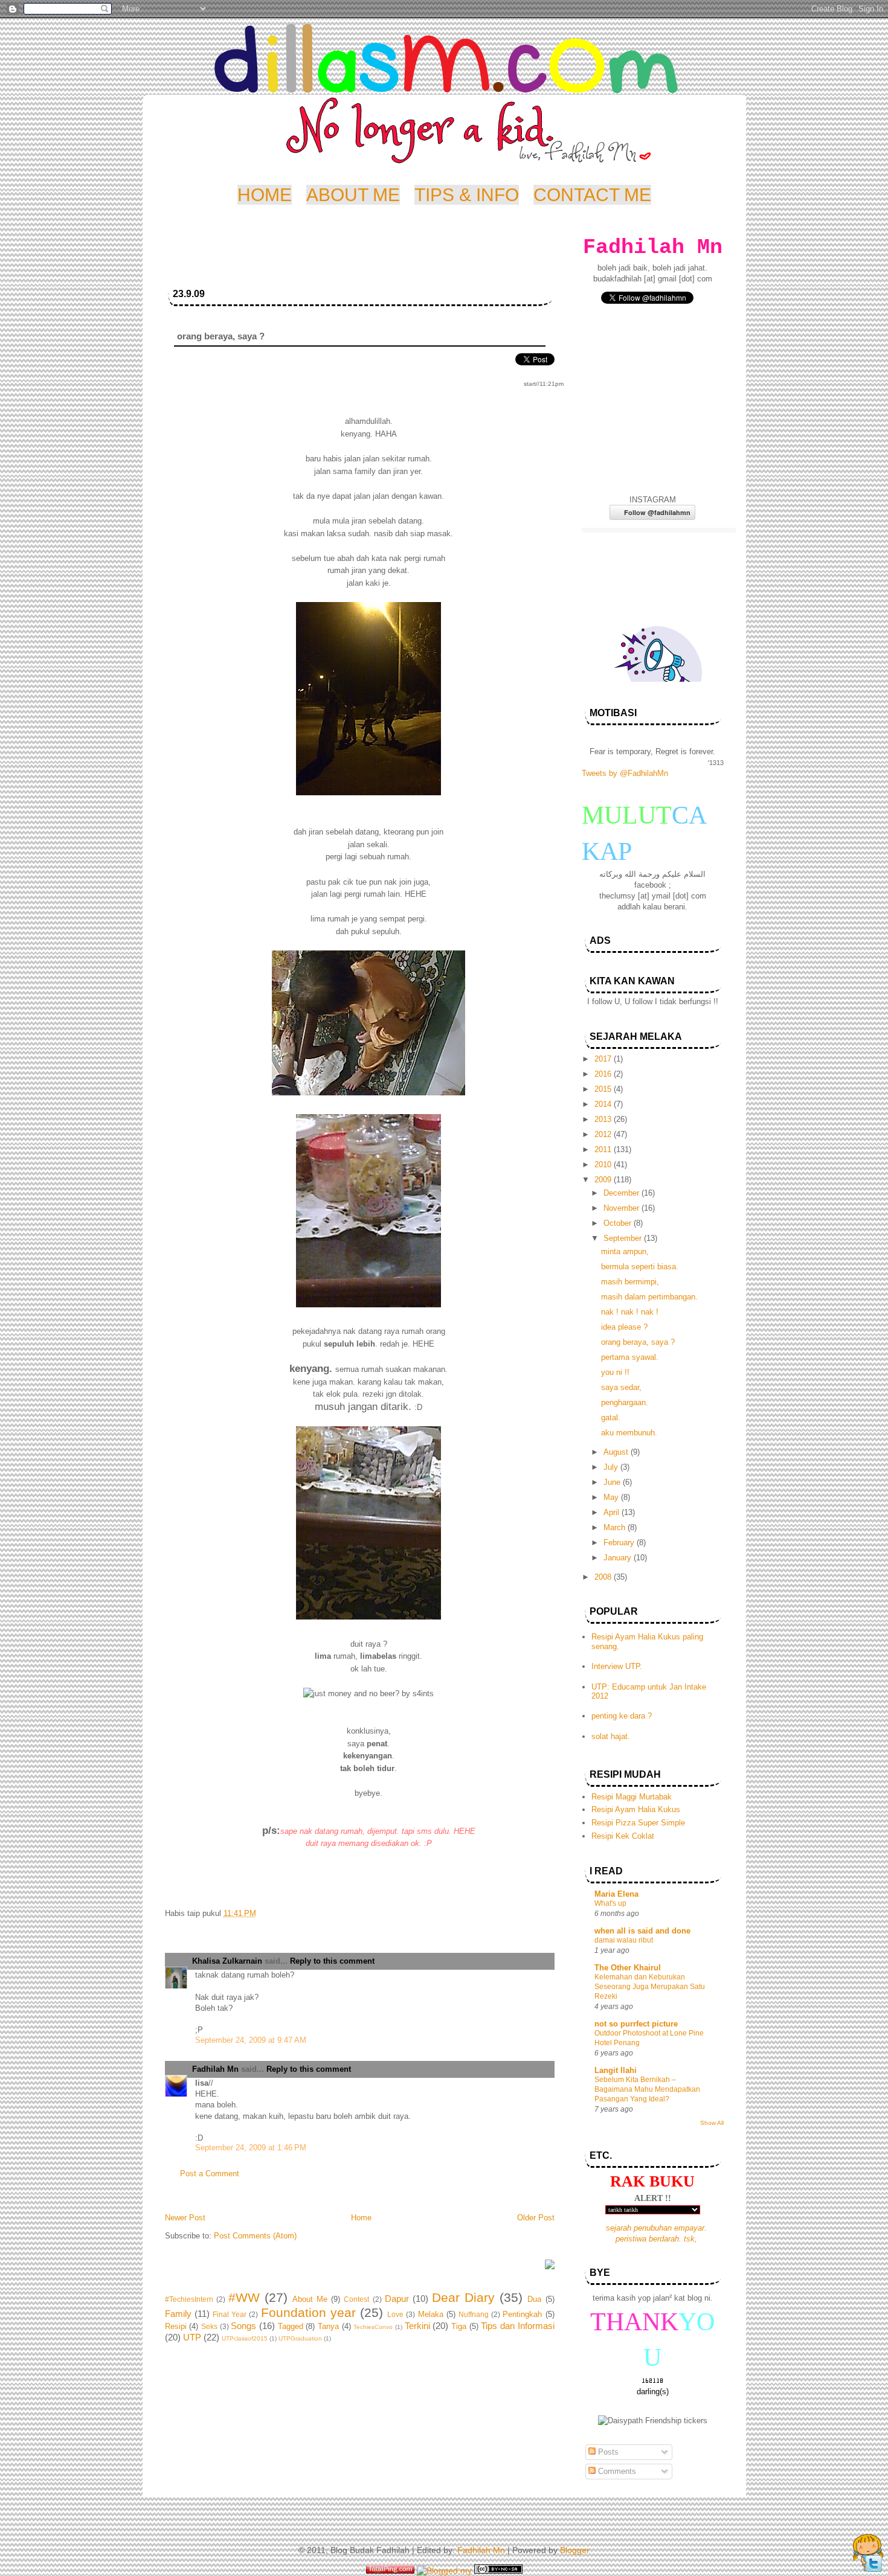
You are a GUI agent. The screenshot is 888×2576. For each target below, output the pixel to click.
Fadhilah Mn (215, 2069)
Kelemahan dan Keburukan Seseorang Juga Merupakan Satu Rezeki (650, 1987)
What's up (610, 1903)
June (613, 1482)
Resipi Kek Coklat (623, 1836)
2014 (604, 1104)
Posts (607, 2452)
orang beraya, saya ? (638, 1342)
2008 (604, 1577)
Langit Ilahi (616, 2070)
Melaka (431, 2314)
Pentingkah (522, 2314)
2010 (604, 1165)
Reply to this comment (332, 1961)
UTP (192, 2337)
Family (178, 2314)
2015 (604, 1089)
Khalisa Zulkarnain (227, 1961)
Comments (616, 2471)
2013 (604, 1119)
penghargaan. (625, 1402)
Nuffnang (474, 2315)
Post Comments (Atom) (255, 2236)
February (620, 1543)
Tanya (328, 2326)
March (616, 1527)
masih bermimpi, (630, 1282)
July (612, 1467)
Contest (356, 2299)
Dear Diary (463, 2297)
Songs (243, 2326)
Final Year (230, 2315)
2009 (604, 1180)
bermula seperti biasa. (640, 1267)
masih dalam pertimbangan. (649, 1297)
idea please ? (624, 1327)
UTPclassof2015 (245, 2338)
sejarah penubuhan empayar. (656, 2228)
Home (361, 2218)
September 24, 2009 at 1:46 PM (251, 2148)
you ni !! (615, 1372)
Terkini (417, 2326)
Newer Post (185, 2218)
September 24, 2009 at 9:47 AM (251, 2040)
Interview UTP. (617, 1666)
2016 (604, 1074)
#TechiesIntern (189, 2299)
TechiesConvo (373, 2327)
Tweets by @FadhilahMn (625, 773)
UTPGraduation (300, 2338)
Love (395, 2315)
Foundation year (308, 2312)
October (619, 1223)
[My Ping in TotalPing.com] (390, 2571)
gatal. (611, 1418)
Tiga (459, 2326)
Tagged (291, 2326)
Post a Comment (210, 2174)
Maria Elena (616, 1894)
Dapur (397, 2299)
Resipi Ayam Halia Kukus (636, 1809)
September (624, 1238)
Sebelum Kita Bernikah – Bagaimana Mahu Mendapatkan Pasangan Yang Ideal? (647, 2089)
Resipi (176, 2326)
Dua (534, 2299)
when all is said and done (642, 1931)
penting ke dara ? (622, 1716)
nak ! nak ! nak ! (630, 1312)
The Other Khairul (628, 1968)
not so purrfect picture (636, 2024)
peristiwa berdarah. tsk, (656, 2239)
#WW (244, 2297)
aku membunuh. (629, 1433)
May (612, 1497)
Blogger (575, 2550)
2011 (604, 1149)
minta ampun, (625, 1251)
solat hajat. (611, 1736)
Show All (712, 2123)
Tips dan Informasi (517, 2326)
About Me (310, 2299)
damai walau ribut (624, 1940)
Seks (209, 2327)
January (619, 1558)
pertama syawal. (630, 1357)
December (623, 1193)
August (617, 1452)
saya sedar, (621, 1387)
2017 (604, 1059)
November (623, 1208)
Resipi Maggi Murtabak (632, 1797)
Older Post (536, 2218)
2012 (604, 1134)
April (613, 1512)
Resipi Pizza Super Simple (638, 1823)
